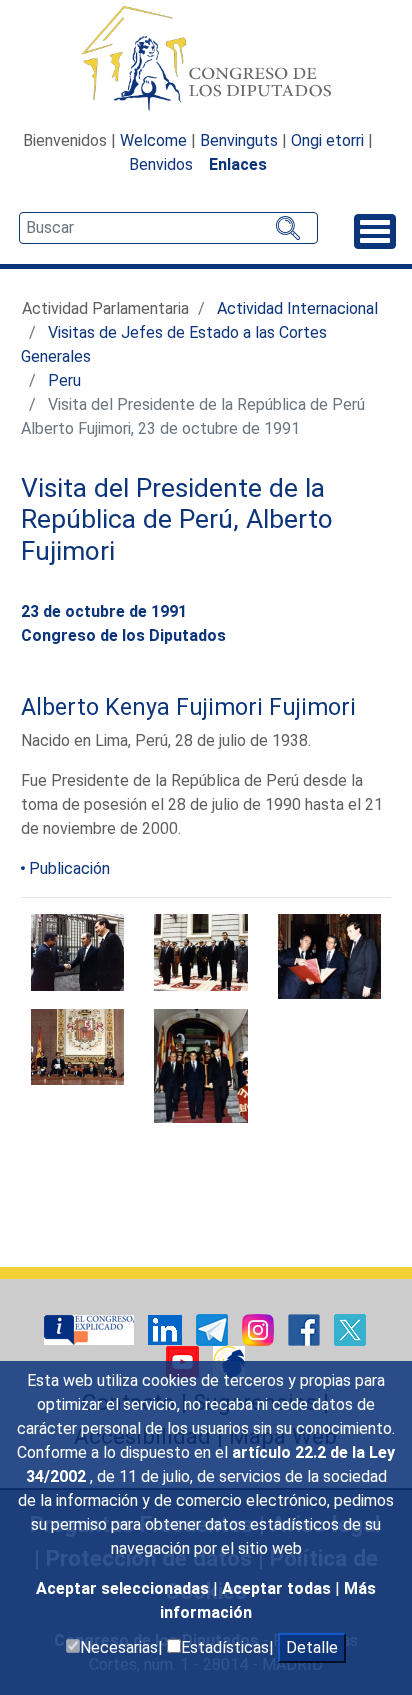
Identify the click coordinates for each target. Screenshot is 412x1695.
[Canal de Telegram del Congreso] (214, 1328)
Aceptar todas (278, 1588)
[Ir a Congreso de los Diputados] (206, 58)
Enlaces (238, 164)
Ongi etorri (327, 140)
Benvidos (161, 164)
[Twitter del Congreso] (350, 1328)
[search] (168, 228)
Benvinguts (239, 140)
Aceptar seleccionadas (124, 1588)
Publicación (69, 868)
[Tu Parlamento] (91, 1328)
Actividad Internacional (297, 308)
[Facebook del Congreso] (306, 1328)
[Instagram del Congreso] (260, 1328)
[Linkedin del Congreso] (167, 1328)
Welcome (153, 140)
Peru (64, 380)
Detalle (312, 1647)
